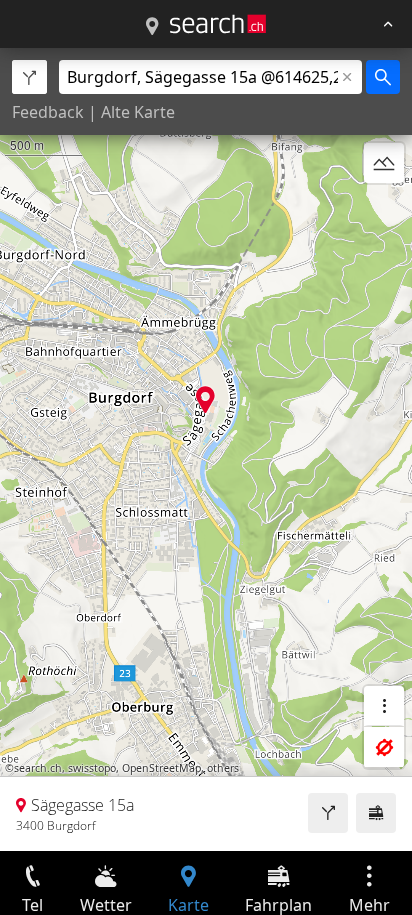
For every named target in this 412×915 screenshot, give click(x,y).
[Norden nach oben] (384, 211)
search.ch (38, 768)
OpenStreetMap (161, 768)
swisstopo (92, 768)
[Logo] (218, 24)
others (223, 768)
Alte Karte (138, 112)
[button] (205, 399)
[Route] (328, 813)
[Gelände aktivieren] (384, 163)
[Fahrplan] (376, 813)
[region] (206, 449)
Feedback (48, 112)
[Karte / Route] (152, 27)
